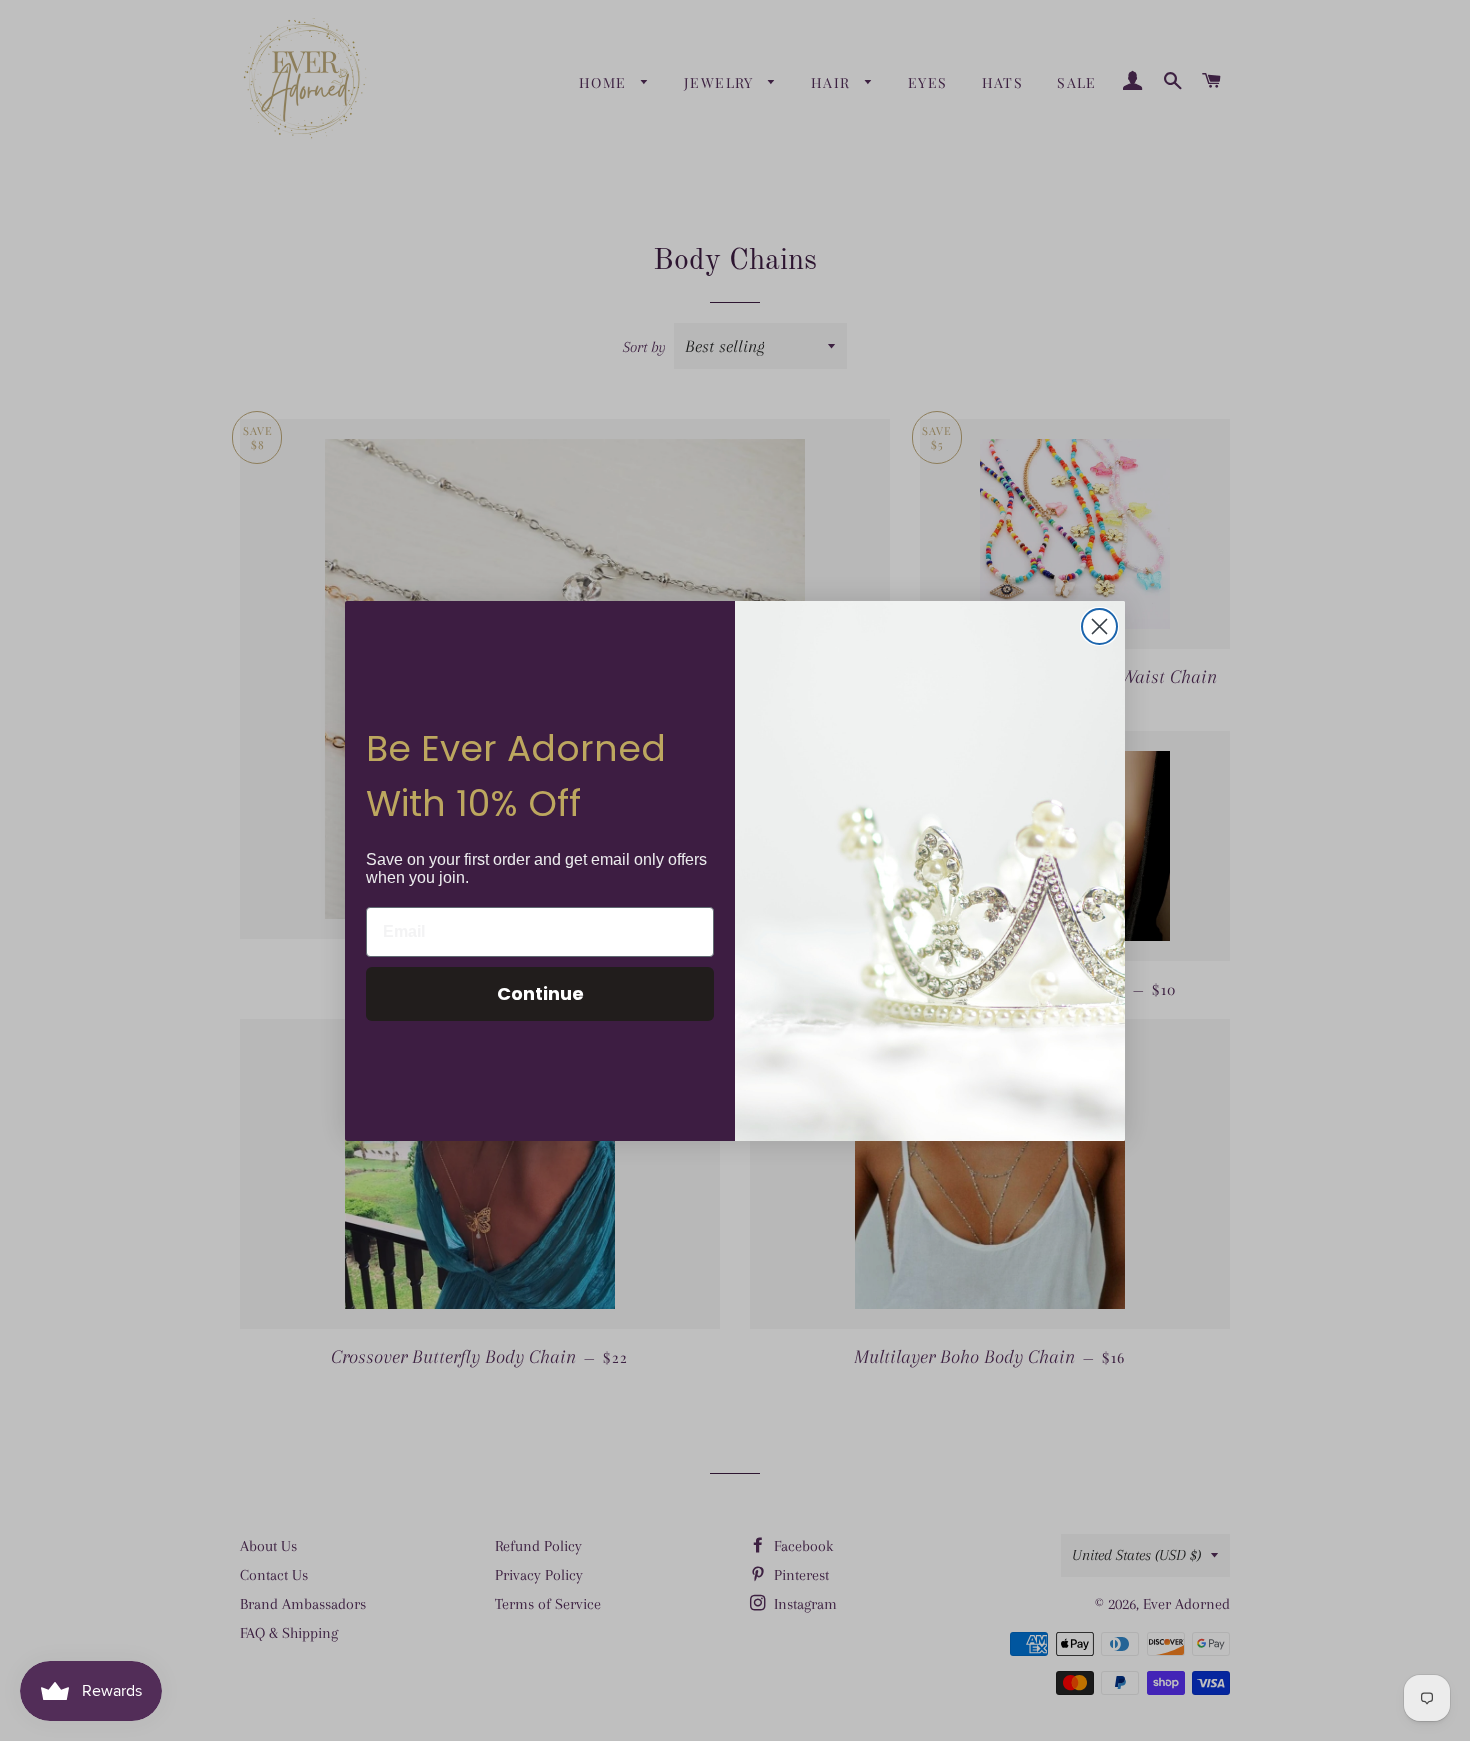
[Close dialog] (1099, 626)
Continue (540, 993)
